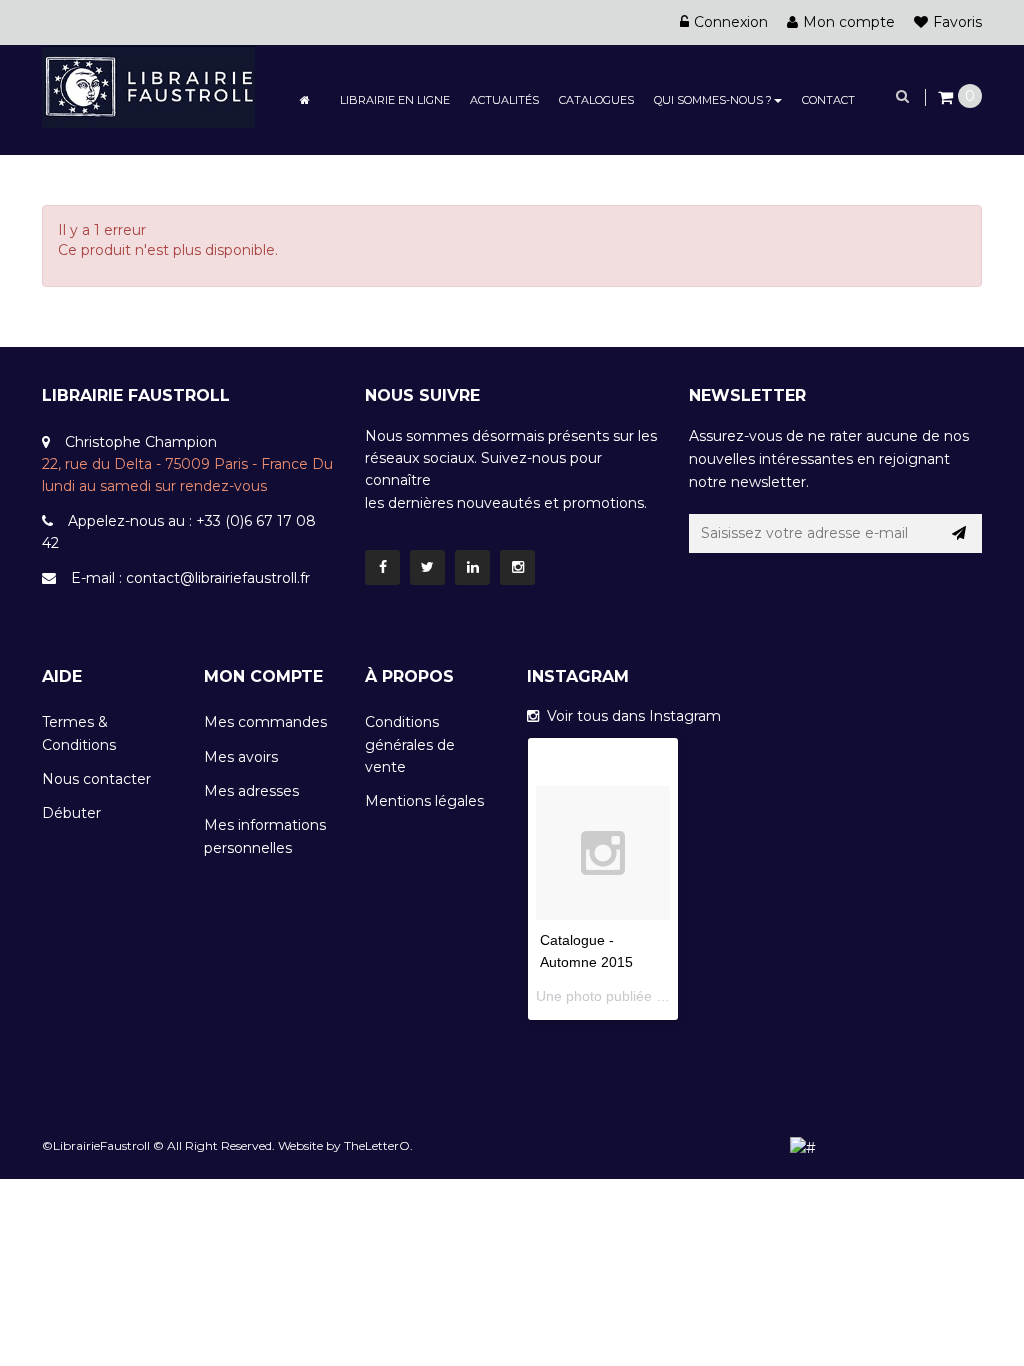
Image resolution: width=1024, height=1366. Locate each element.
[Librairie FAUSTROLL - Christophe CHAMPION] (148, 85)
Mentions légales (424, 801)
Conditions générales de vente (410, 744)
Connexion (731, 22)
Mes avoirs (241, 757)
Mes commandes (265, 722)
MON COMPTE (263, 676)
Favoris (957, 22)
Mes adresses (251, 791)
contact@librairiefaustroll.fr (218, 578)
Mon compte (849, 22)
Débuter (71, 813)
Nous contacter (96, 779)
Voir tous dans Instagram (630, 716)
